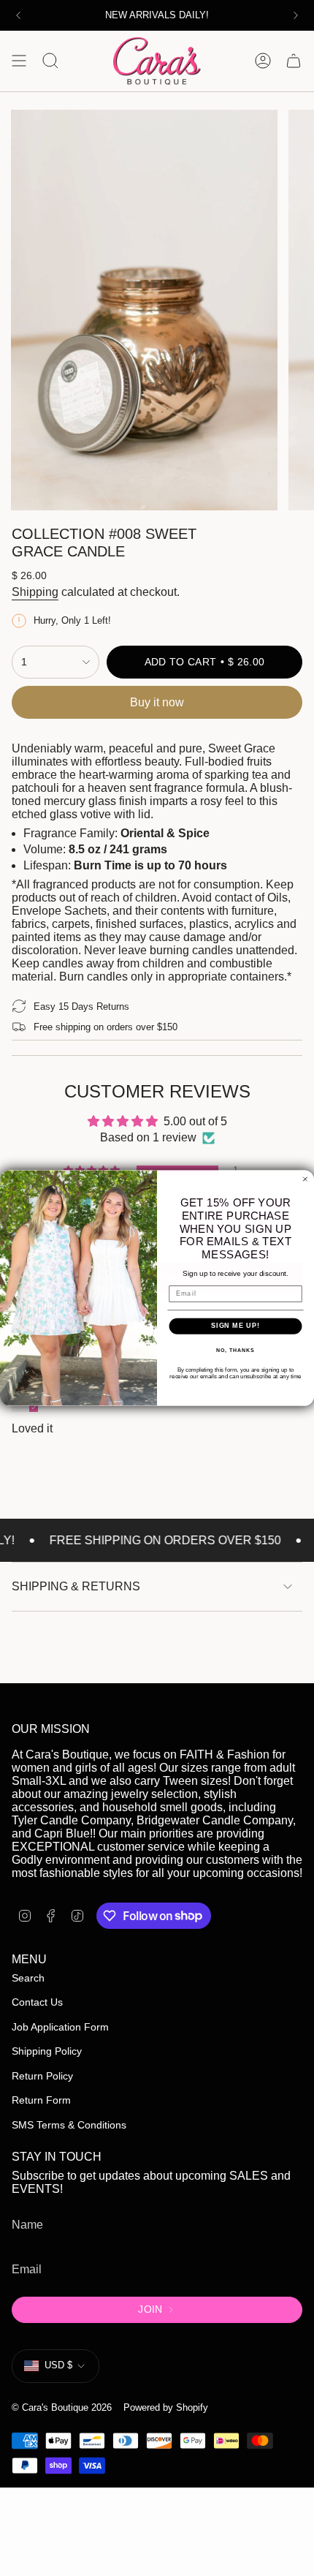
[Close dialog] (305, 1179)
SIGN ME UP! (235, 1326)
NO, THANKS (235, 1351)
